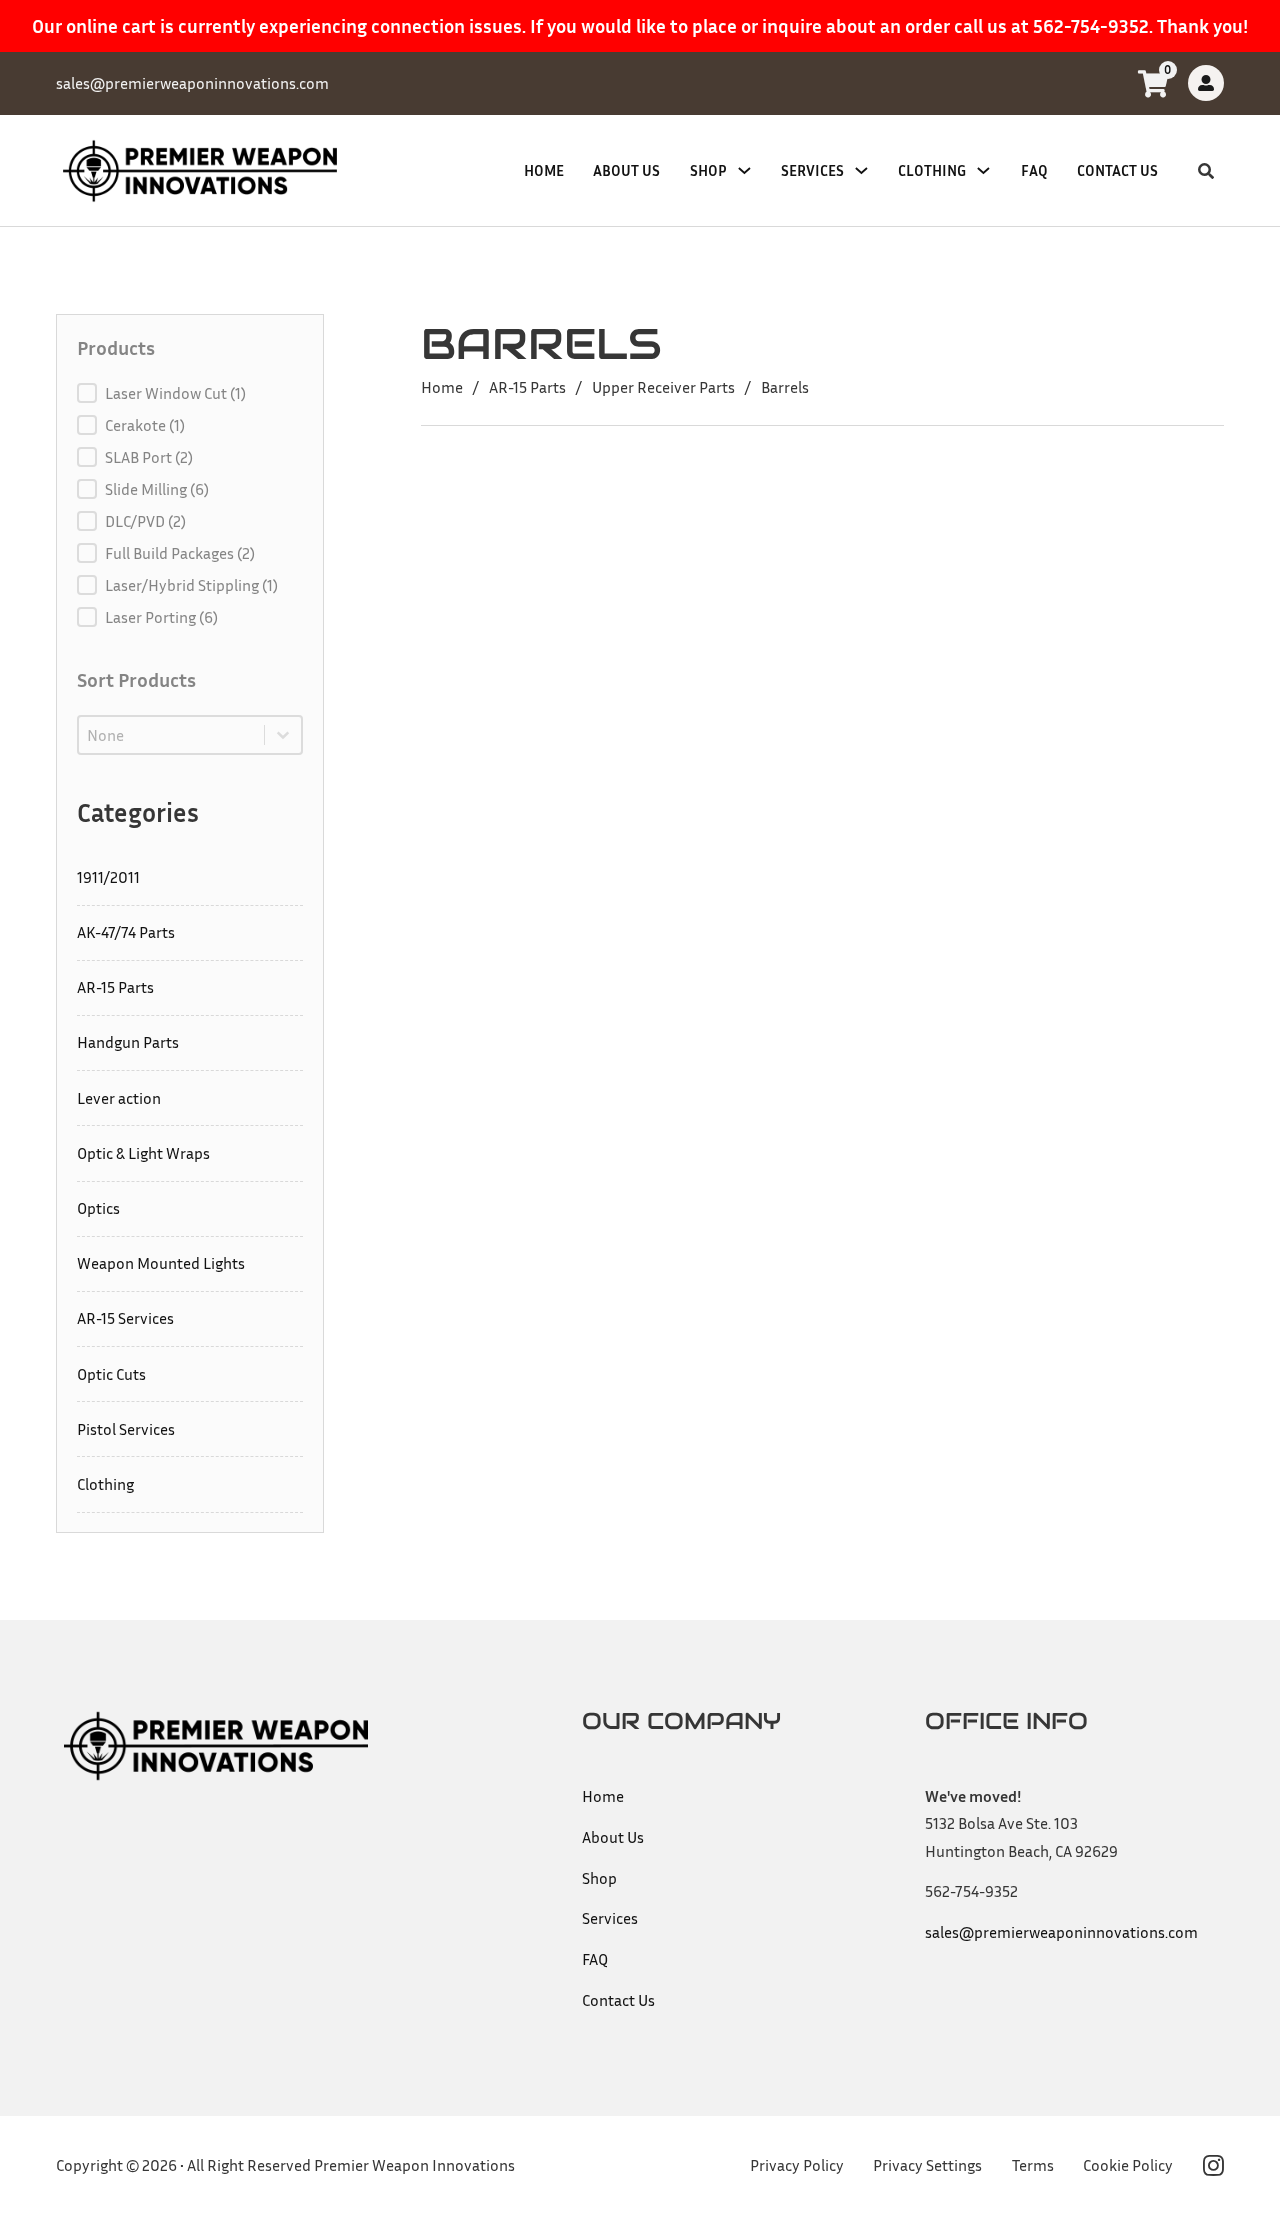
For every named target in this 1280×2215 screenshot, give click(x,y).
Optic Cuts (111, 1374)
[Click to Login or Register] (1206, 83)
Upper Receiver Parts (663, 387)
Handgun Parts (128, 1042)
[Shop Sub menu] (744, 170)
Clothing (932, 170)
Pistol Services (126, 1429)
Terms (1033, 2165)
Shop (708, 170)
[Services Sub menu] (861, 170)
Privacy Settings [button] (927, 2165)
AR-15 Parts (115, 987)
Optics (98, 1208)
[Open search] (1206, 171)
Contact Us (1117, 170)
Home (544, 170)
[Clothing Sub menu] (983, 170)
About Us (626, 170)
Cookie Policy (1128, 2165)
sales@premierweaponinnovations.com (1061, 1932)
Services (812, 170)
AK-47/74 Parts (126, 932)
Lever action (119, 1098)
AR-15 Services (125, 1318)
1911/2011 (108, 877)
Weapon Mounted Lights (161, 1263)
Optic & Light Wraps (143, 1153)
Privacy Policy (797, 2165)
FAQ (1034, 170)
